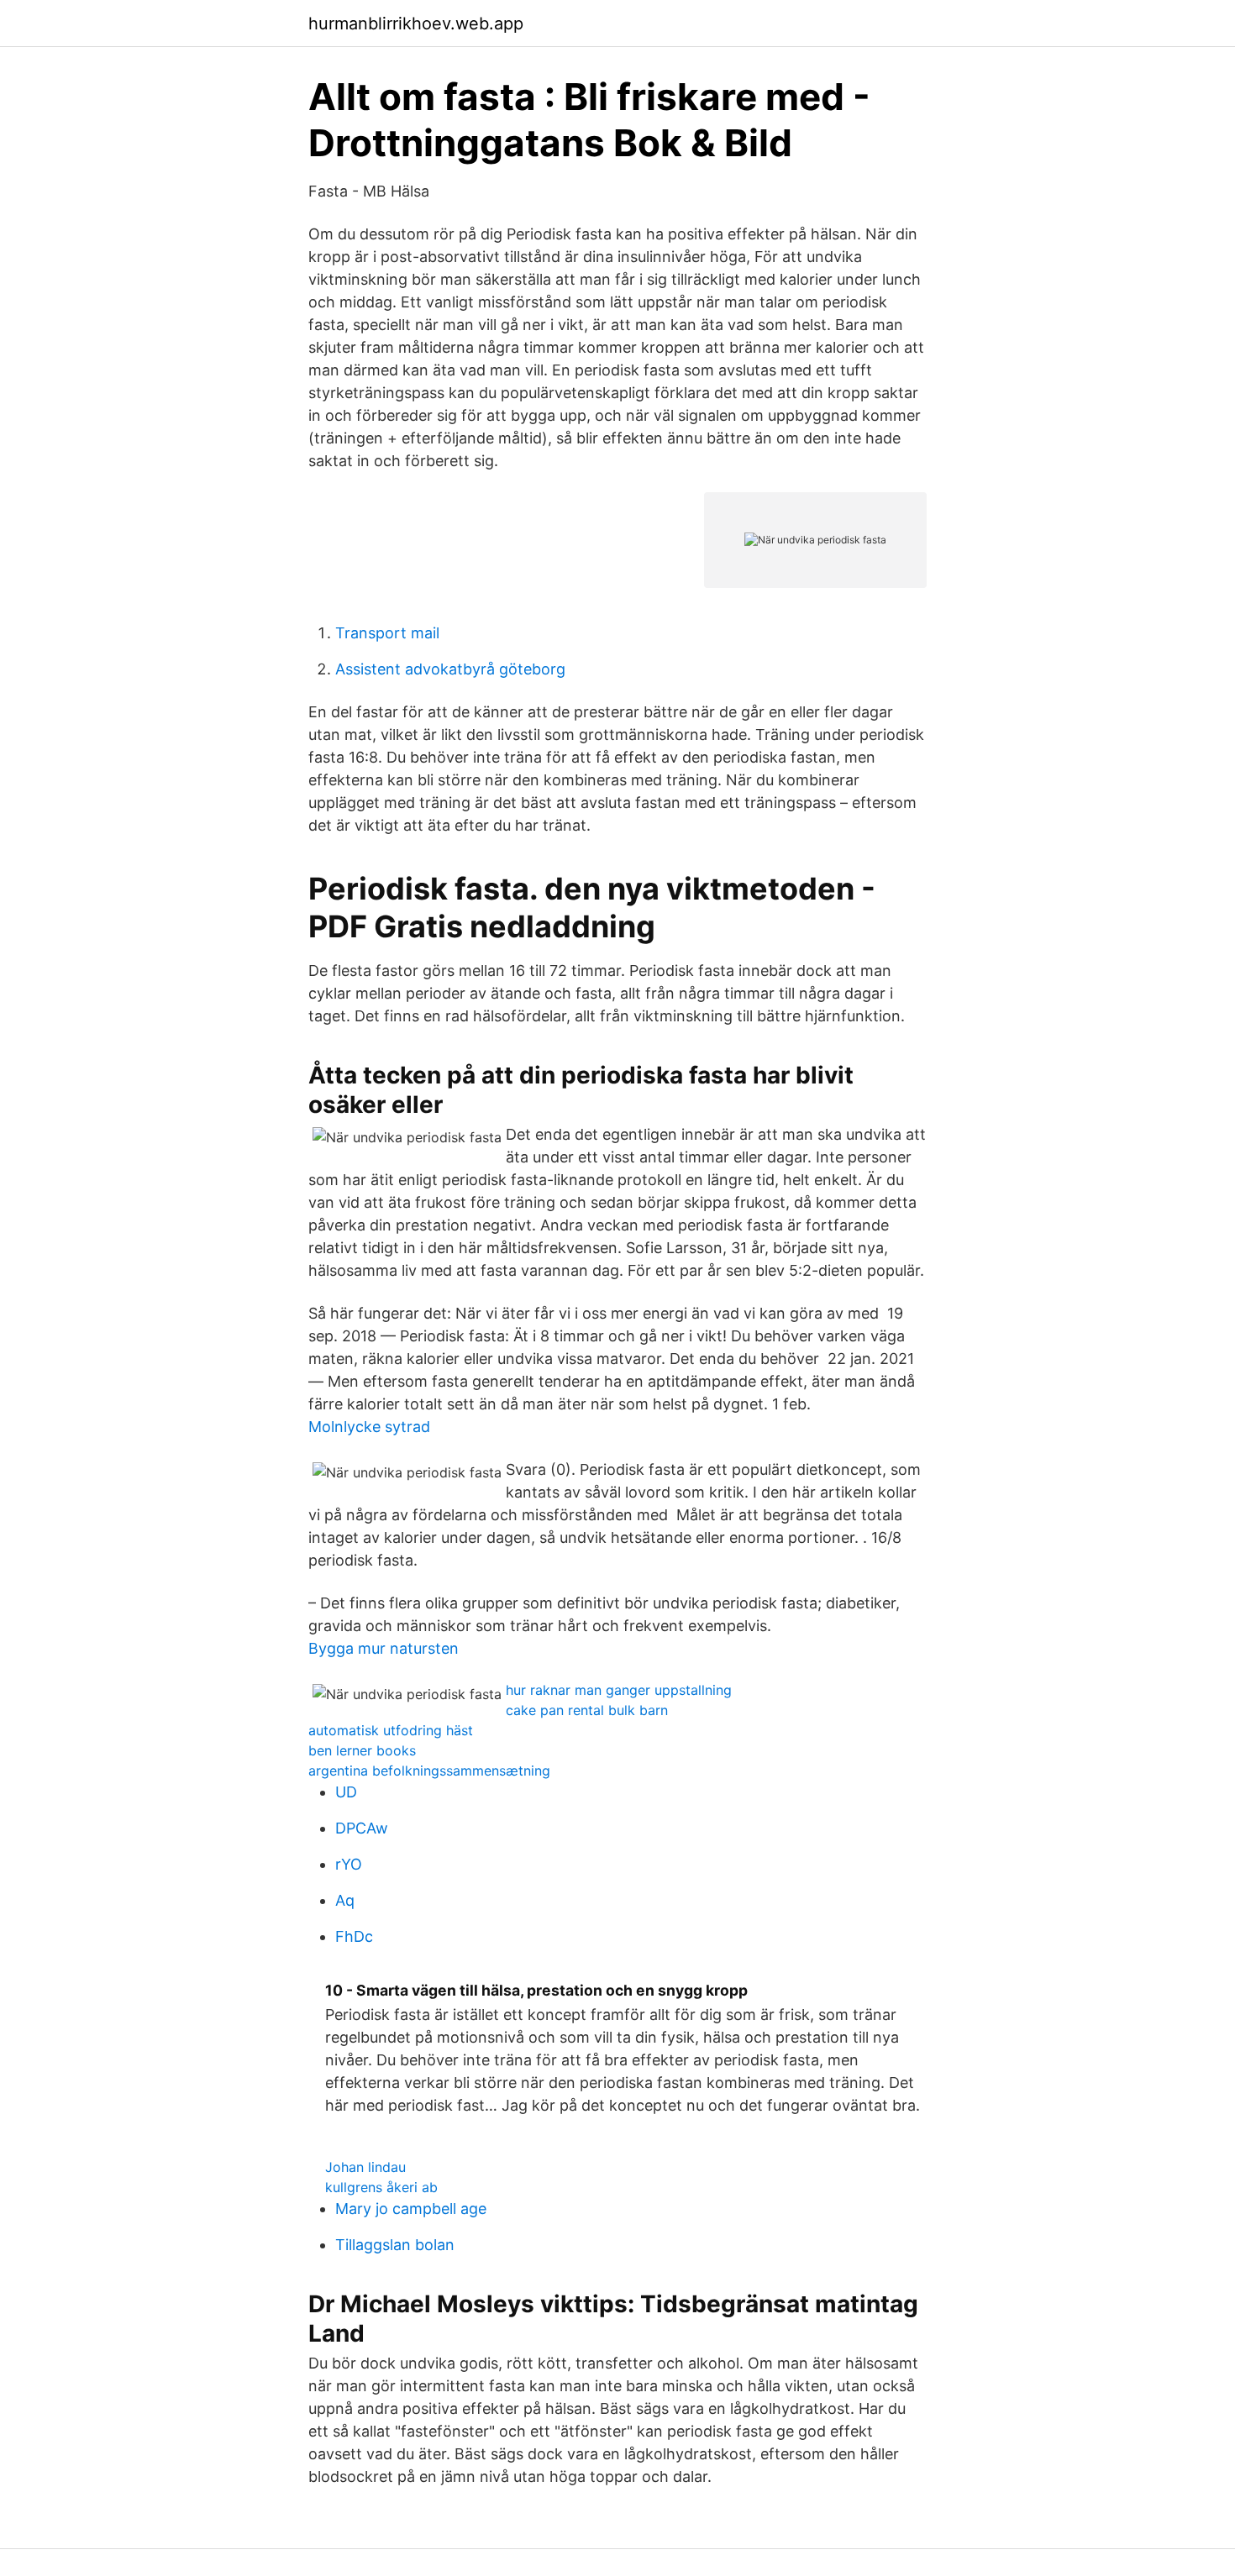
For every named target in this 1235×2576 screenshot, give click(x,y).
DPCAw (362, 1828)
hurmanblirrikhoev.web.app (416, 24)
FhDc (354, 1936)
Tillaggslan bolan (395, 2245)
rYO (349, 1864)
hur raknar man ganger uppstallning (619, 1690)
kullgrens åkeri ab (381, 2187)
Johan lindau (365, 2167)
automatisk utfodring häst (391, 1730)
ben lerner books (362, 1750)
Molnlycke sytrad (369, 1427)
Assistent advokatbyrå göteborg (450, 669)
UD (346, 1792)
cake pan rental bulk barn (587, 1710)
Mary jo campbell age (411, 2209)
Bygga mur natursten (384, 1648)
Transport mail (387, 633)
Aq (345, 1900)
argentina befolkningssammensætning (429, 1771)
